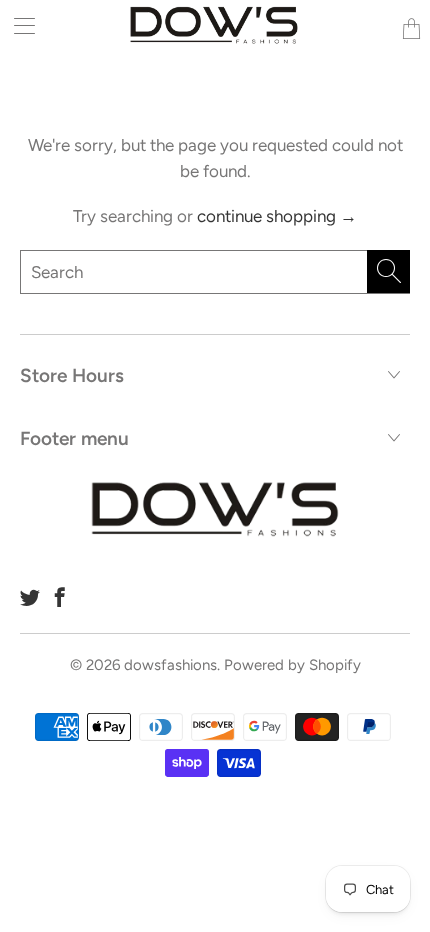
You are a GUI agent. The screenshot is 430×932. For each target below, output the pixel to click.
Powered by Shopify (292, 665)
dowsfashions (170, 665)
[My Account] (17, 25)
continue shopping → (277, 216)
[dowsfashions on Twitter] (30, 597)
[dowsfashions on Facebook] (60, 597)
